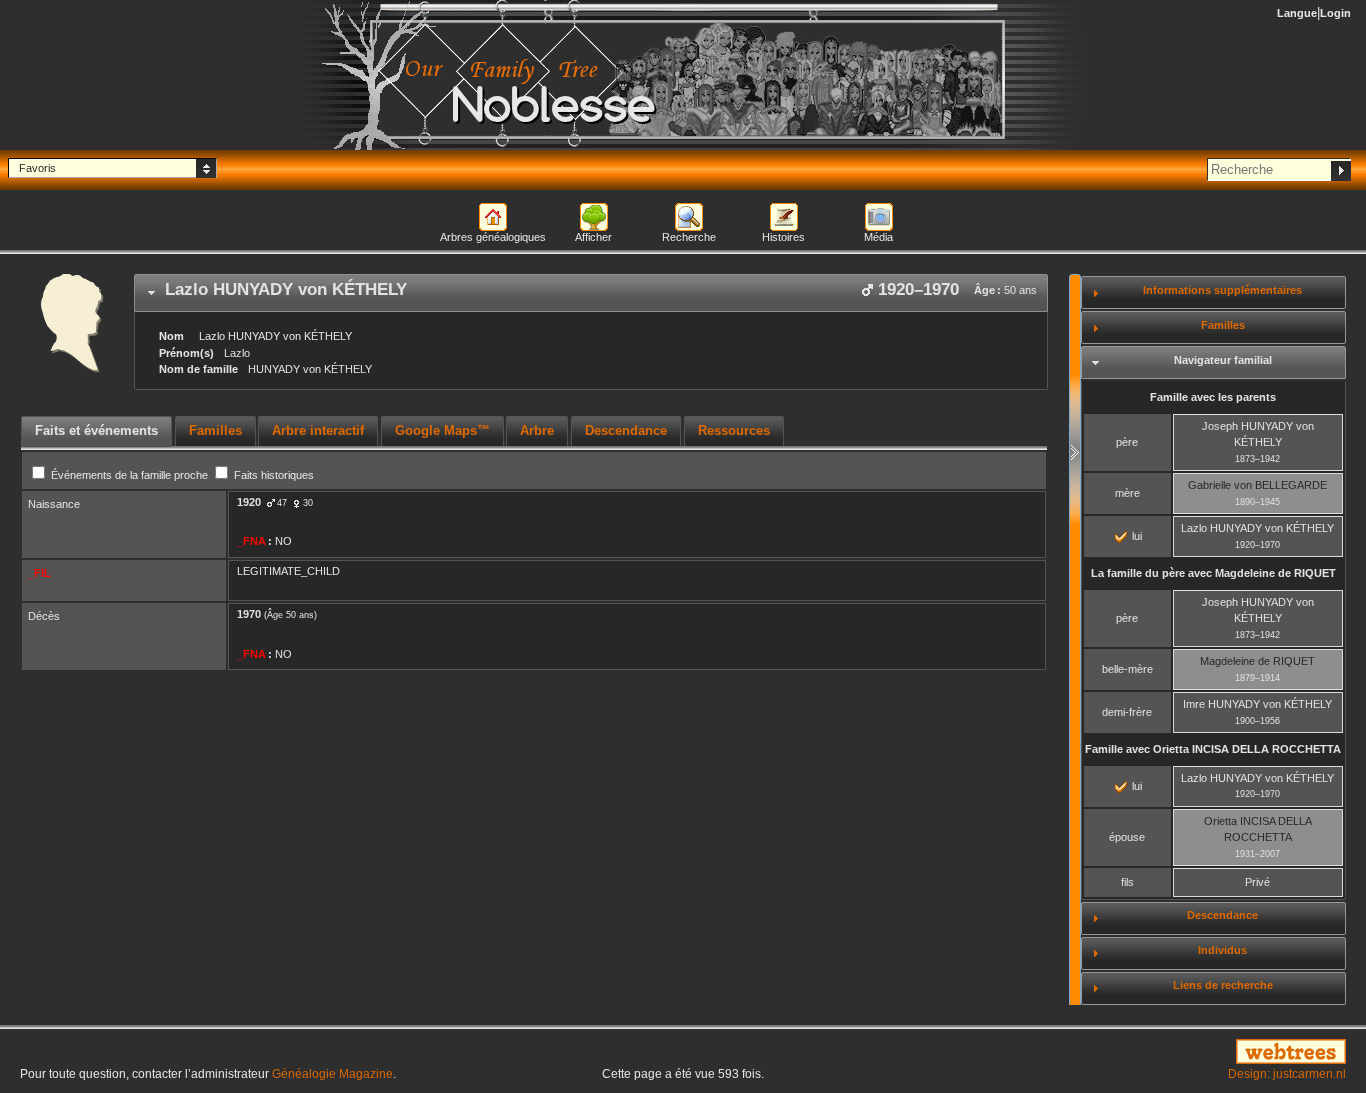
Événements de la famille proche (129, 475)
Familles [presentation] (215, 430)
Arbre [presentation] (537, 430)
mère (1127, 493)
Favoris (37, 168)
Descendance (1222, 915)
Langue (1297, 13)
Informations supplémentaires (1222, 290)
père (1127, 442)
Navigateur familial (1223, 360)
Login (1335, 13)
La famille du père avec (1213, 573)
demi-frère (1127, 712)
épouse (1127, 837)
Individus (1222, 950)
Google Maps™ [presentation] (442, 430)
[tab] (591, 293)
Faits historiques (272, 475)
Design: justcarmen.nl (1287, 1074)
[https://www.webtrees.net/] (1138, 1053)
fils (1127, 882)
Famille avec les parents (1213, 397)
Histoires (783, 237)
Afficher (593, 237)
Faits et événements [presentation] (96, 430)
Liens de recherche (1223, 985)
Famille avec (1213, 749)
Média (878, 237)
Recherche (689, 237)
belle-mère (1127, 669)
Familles (1223, 325)
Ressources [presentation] (734, 430)
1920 (249, 502)
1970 (249, 614)
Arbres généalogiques (493, 237)
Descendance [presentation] (626, 430)
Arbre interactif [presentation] (318, 430)
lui (1135, 536)
